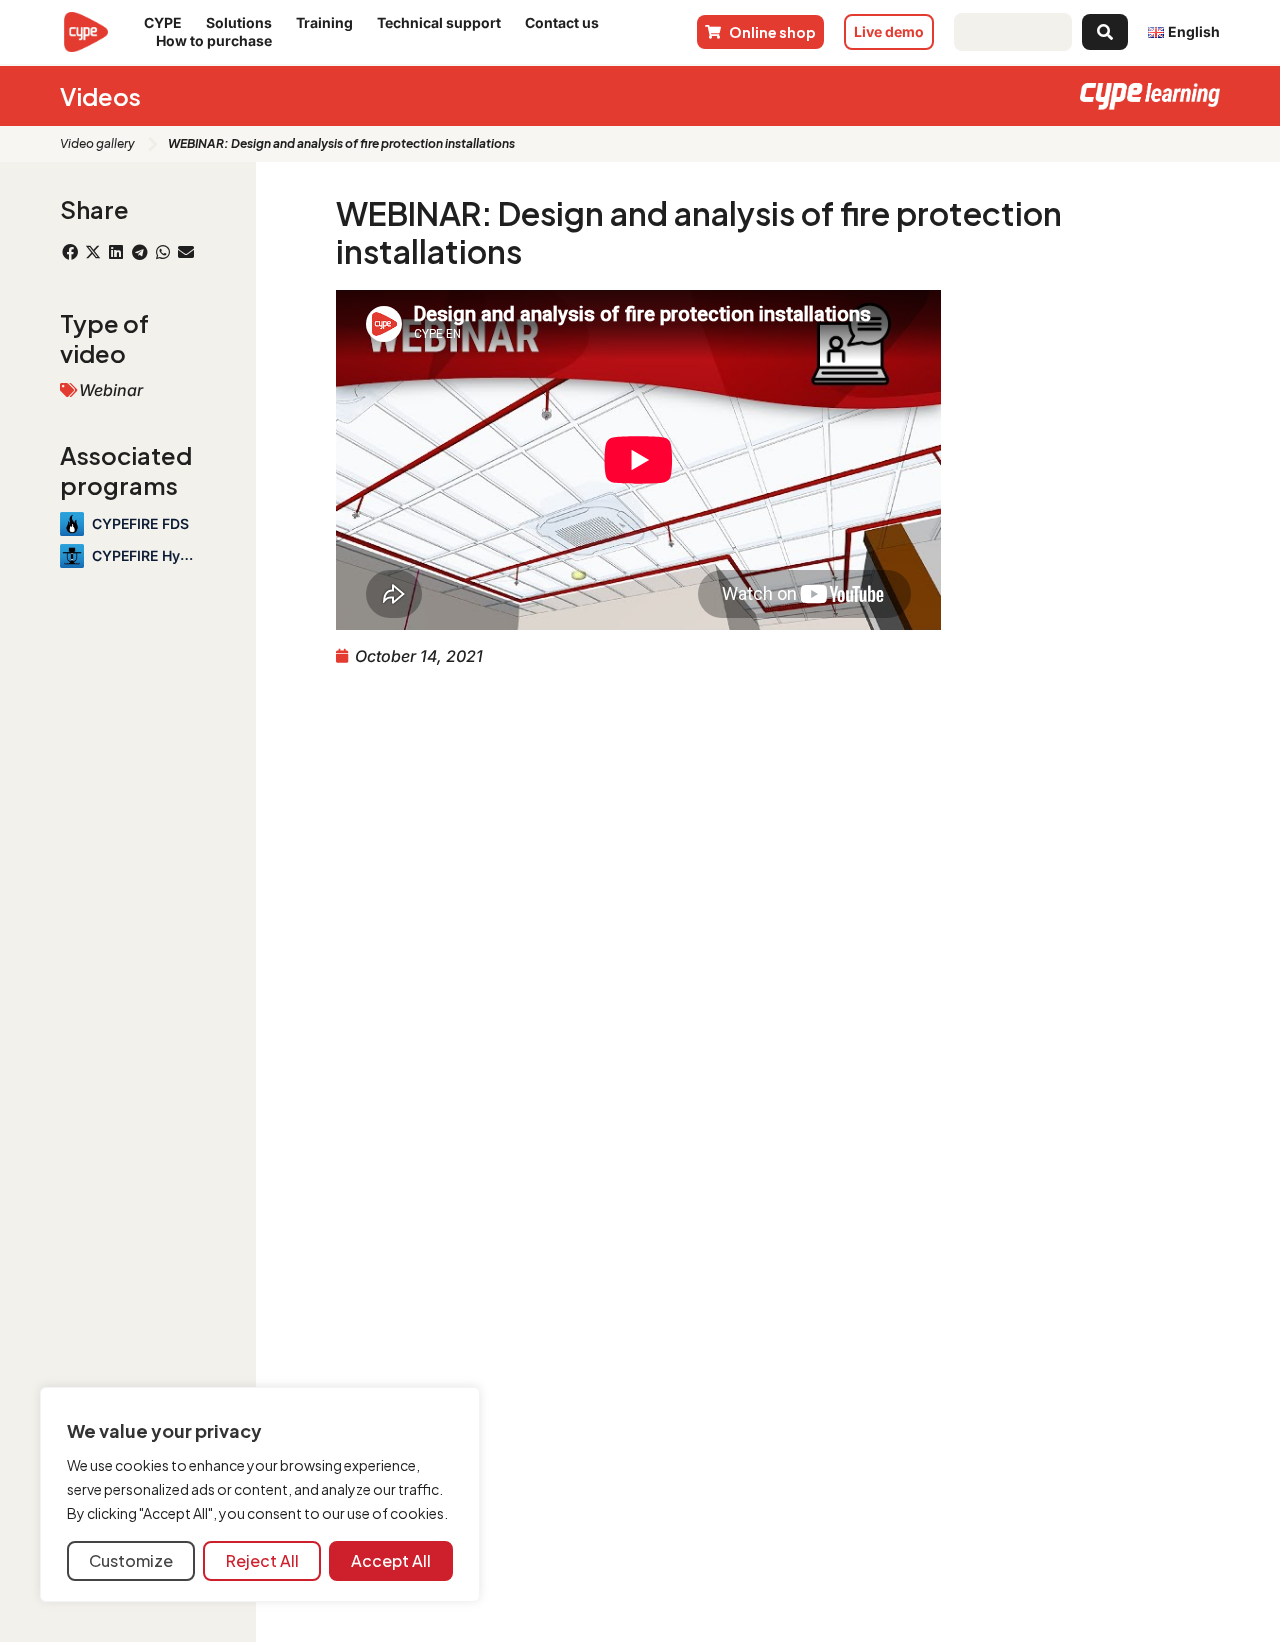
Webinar (111, 390)
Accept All (391, 1560)
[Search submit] (1105, 32)
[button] (69, 252)
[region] (260, 1494)
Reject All (262, 1560)
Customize (131, 1560)
